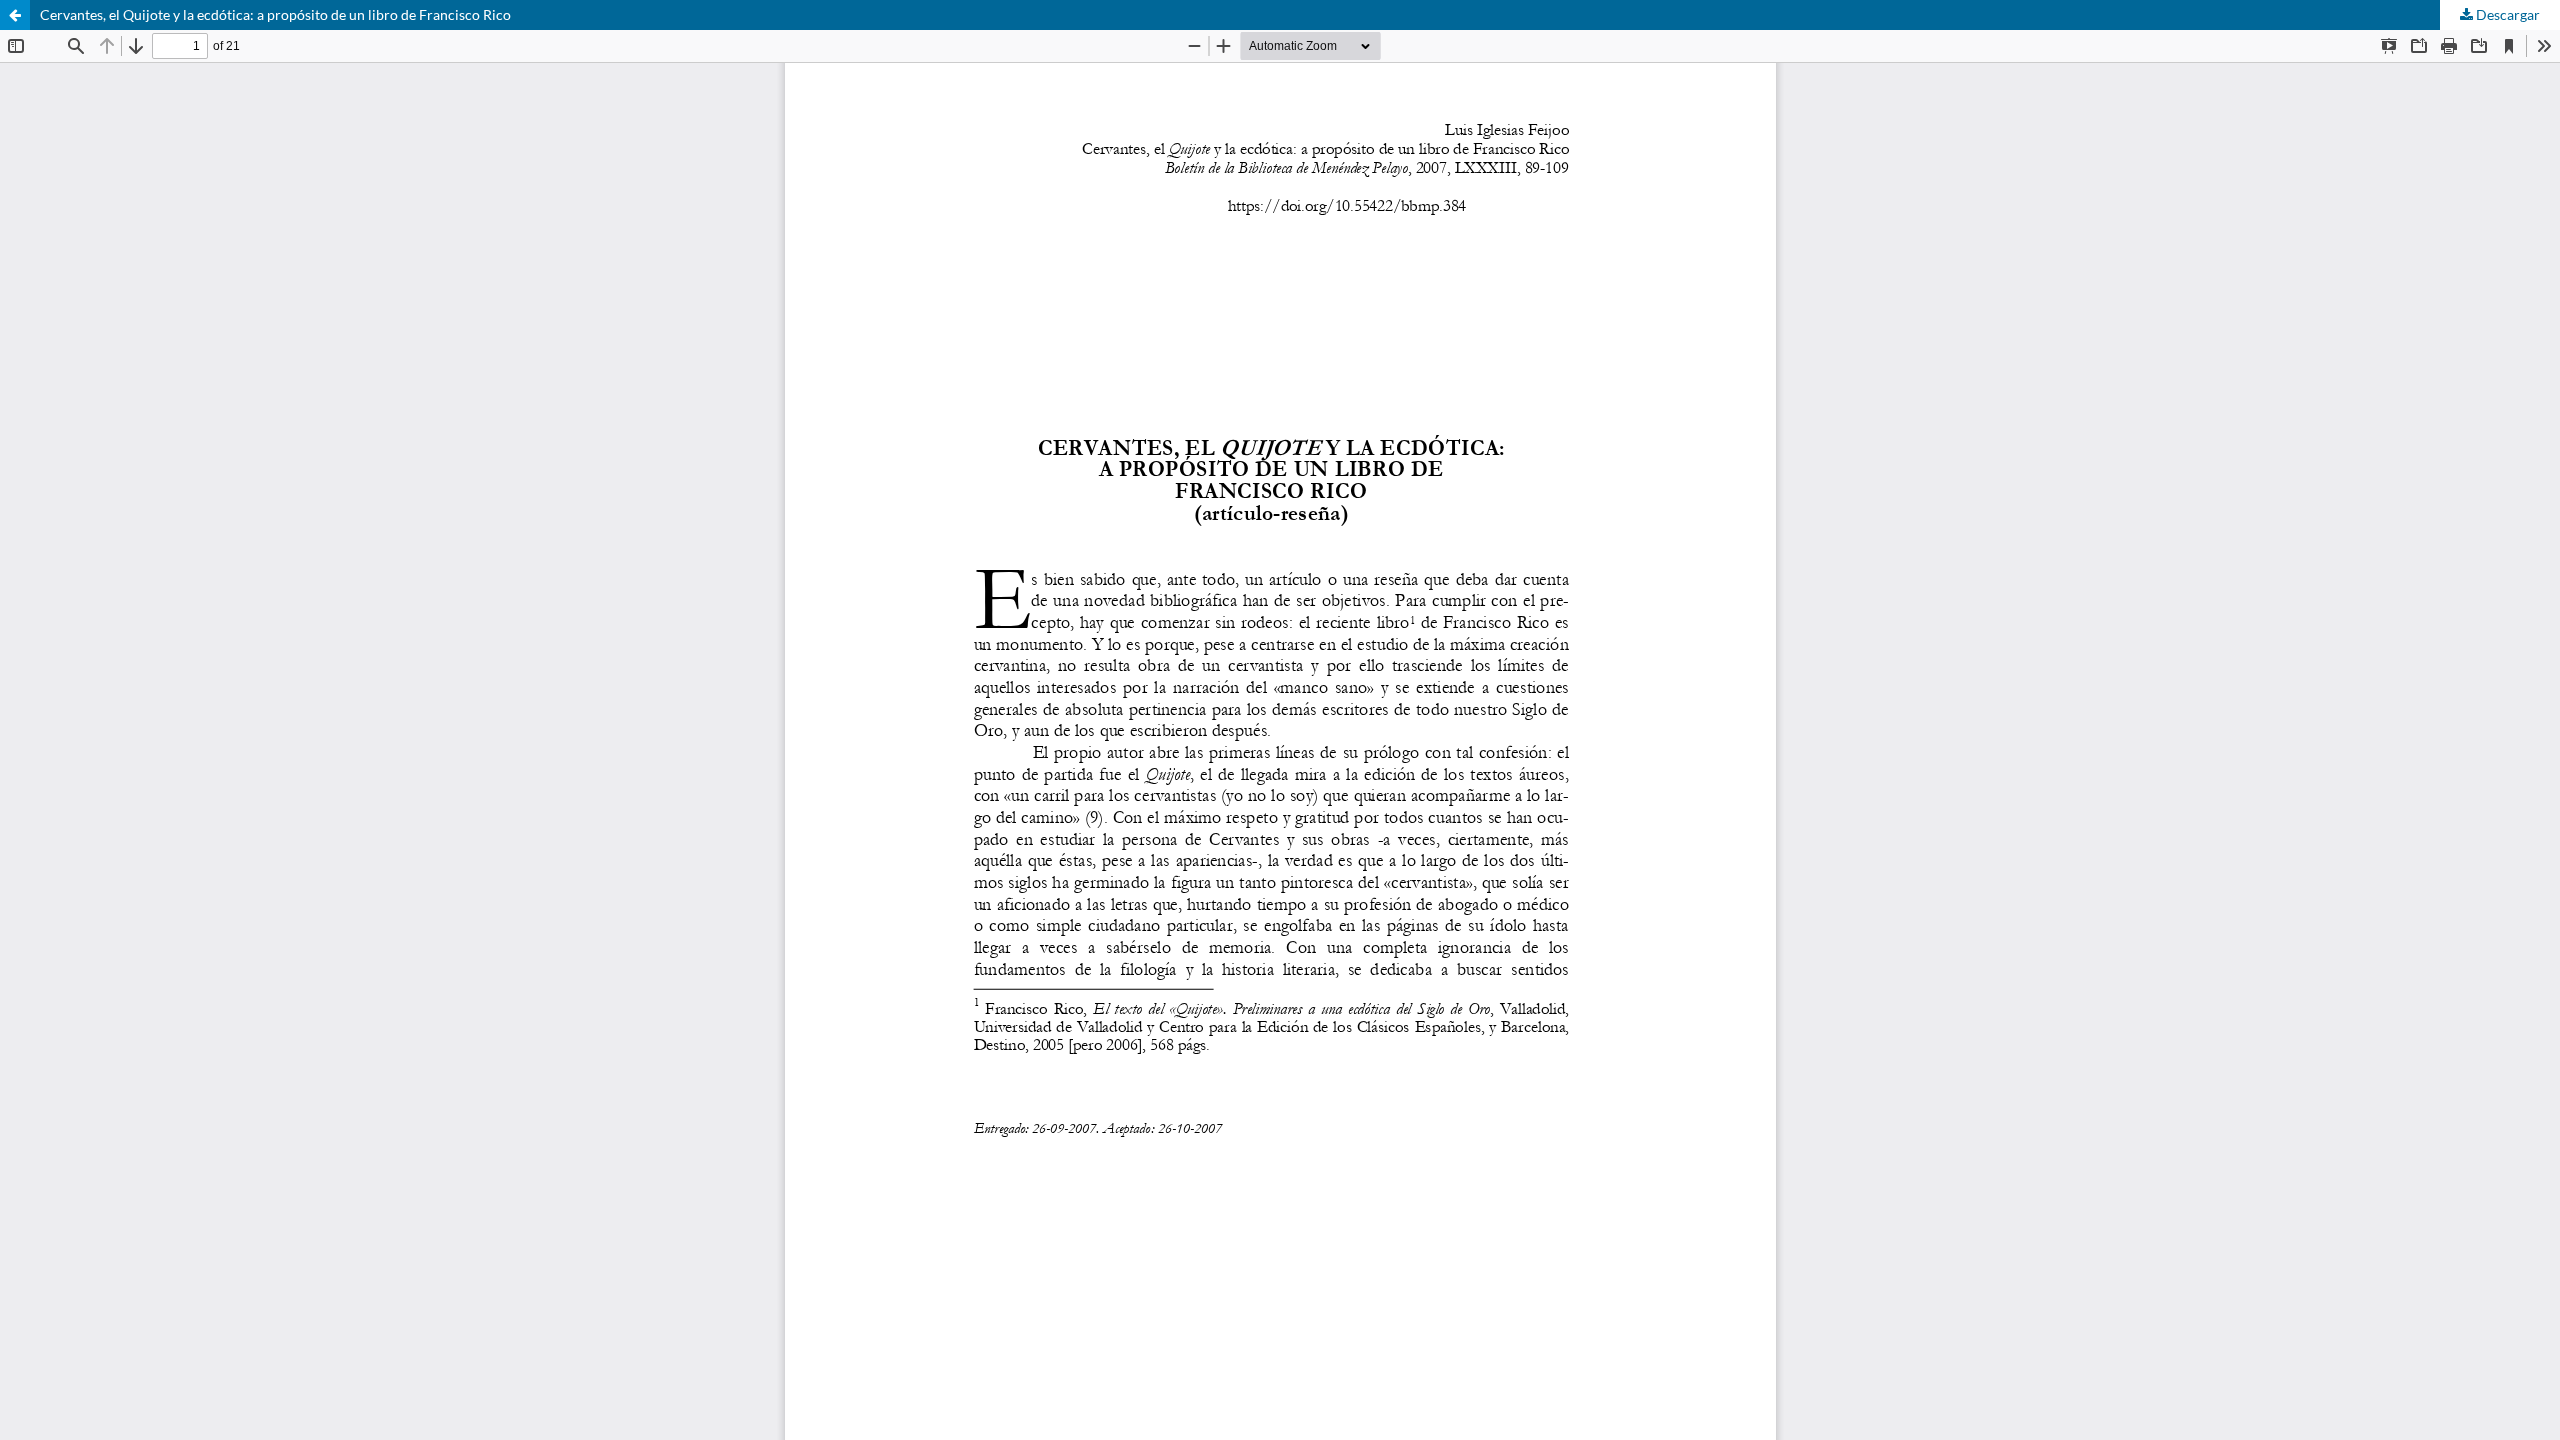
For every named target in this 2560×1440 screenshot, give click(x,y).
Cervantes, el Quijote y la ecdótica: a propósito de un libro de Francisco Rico (275, 14)
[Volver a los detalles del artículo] (15, 15)
